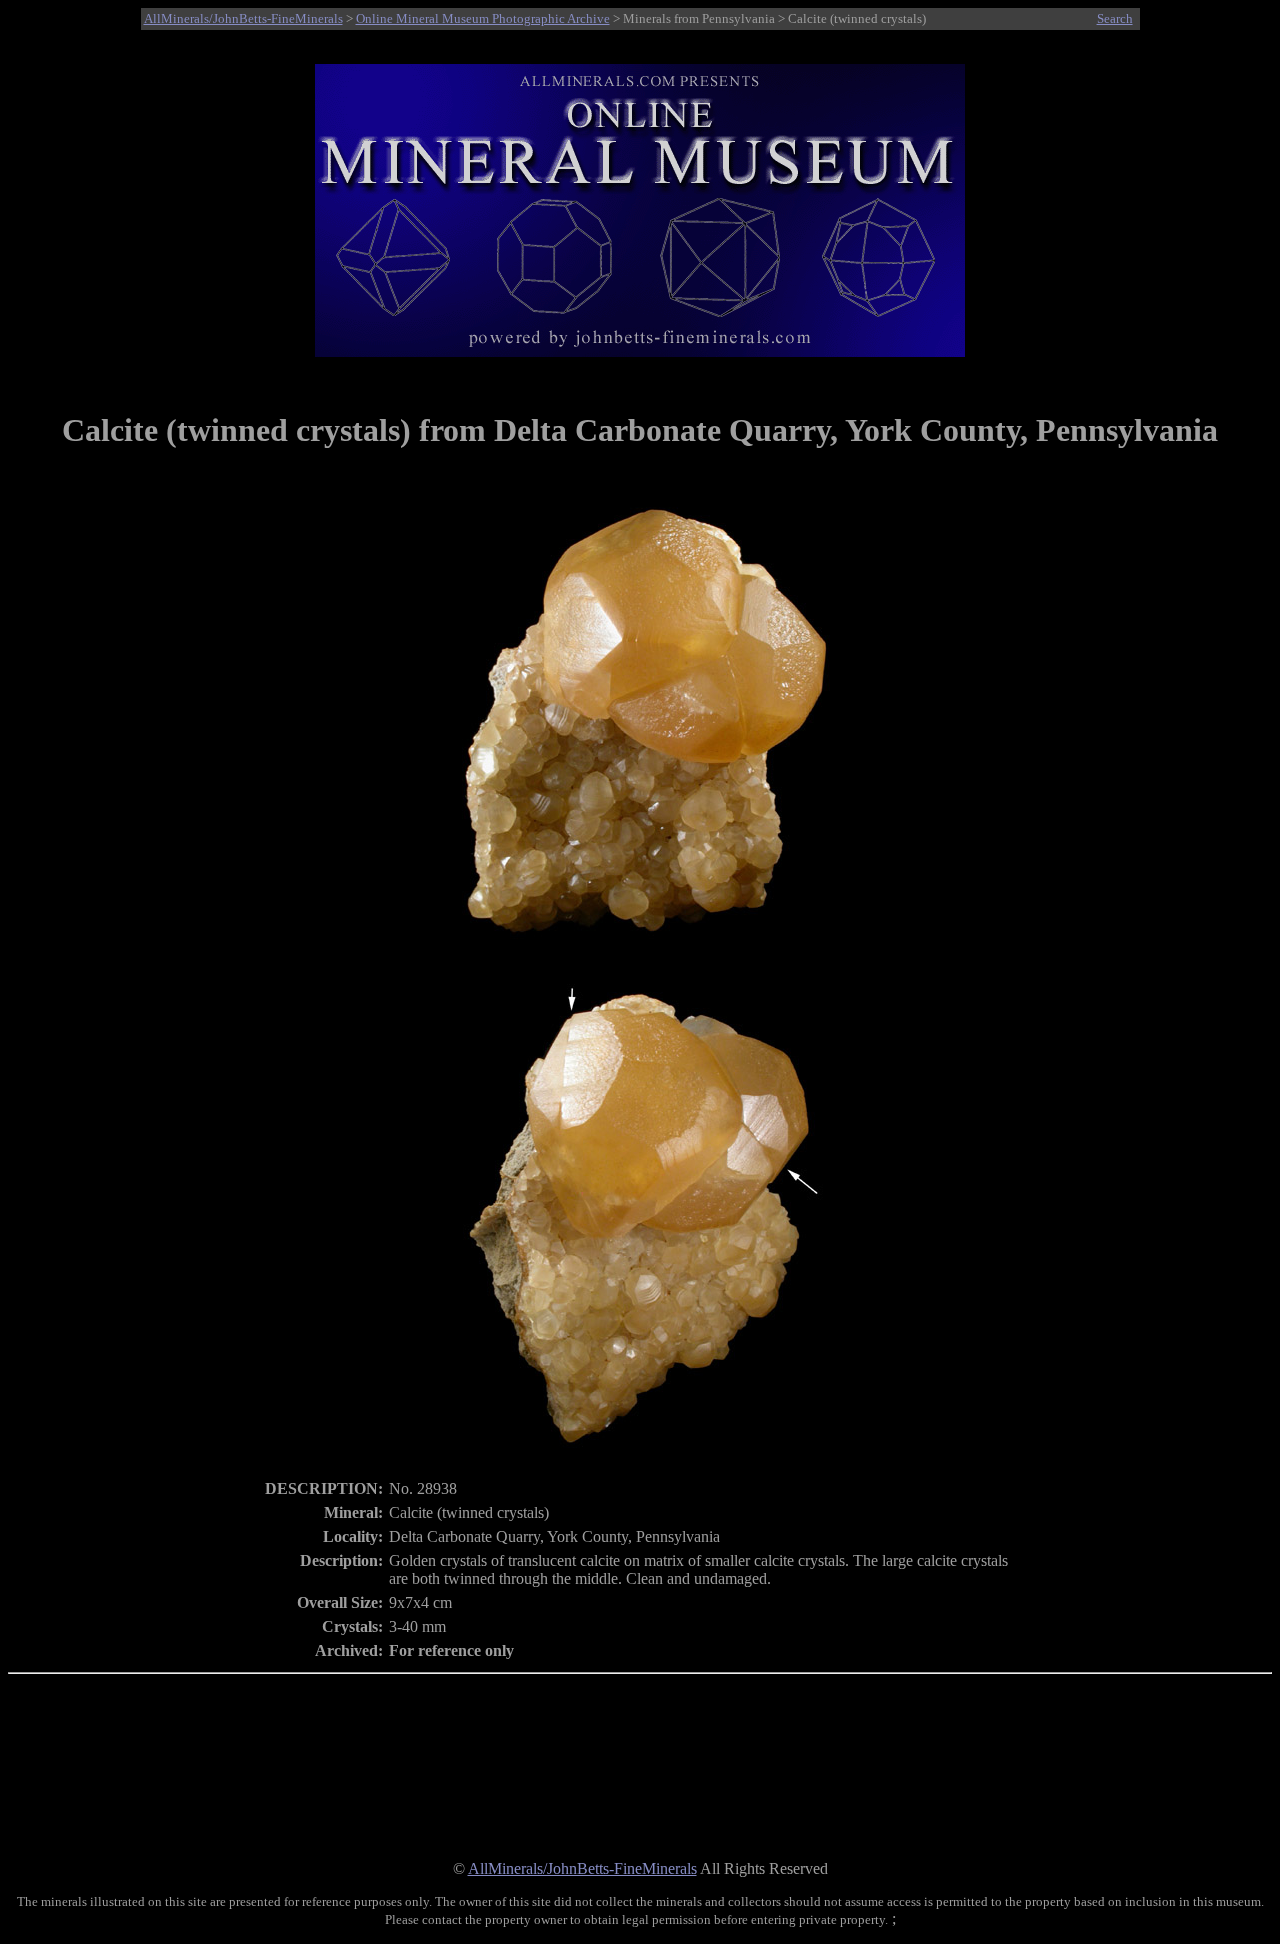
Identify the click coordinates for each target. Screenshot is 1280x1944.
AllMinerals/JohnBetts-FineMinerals (243, 18)
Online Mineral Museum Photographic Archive (483, 18)
